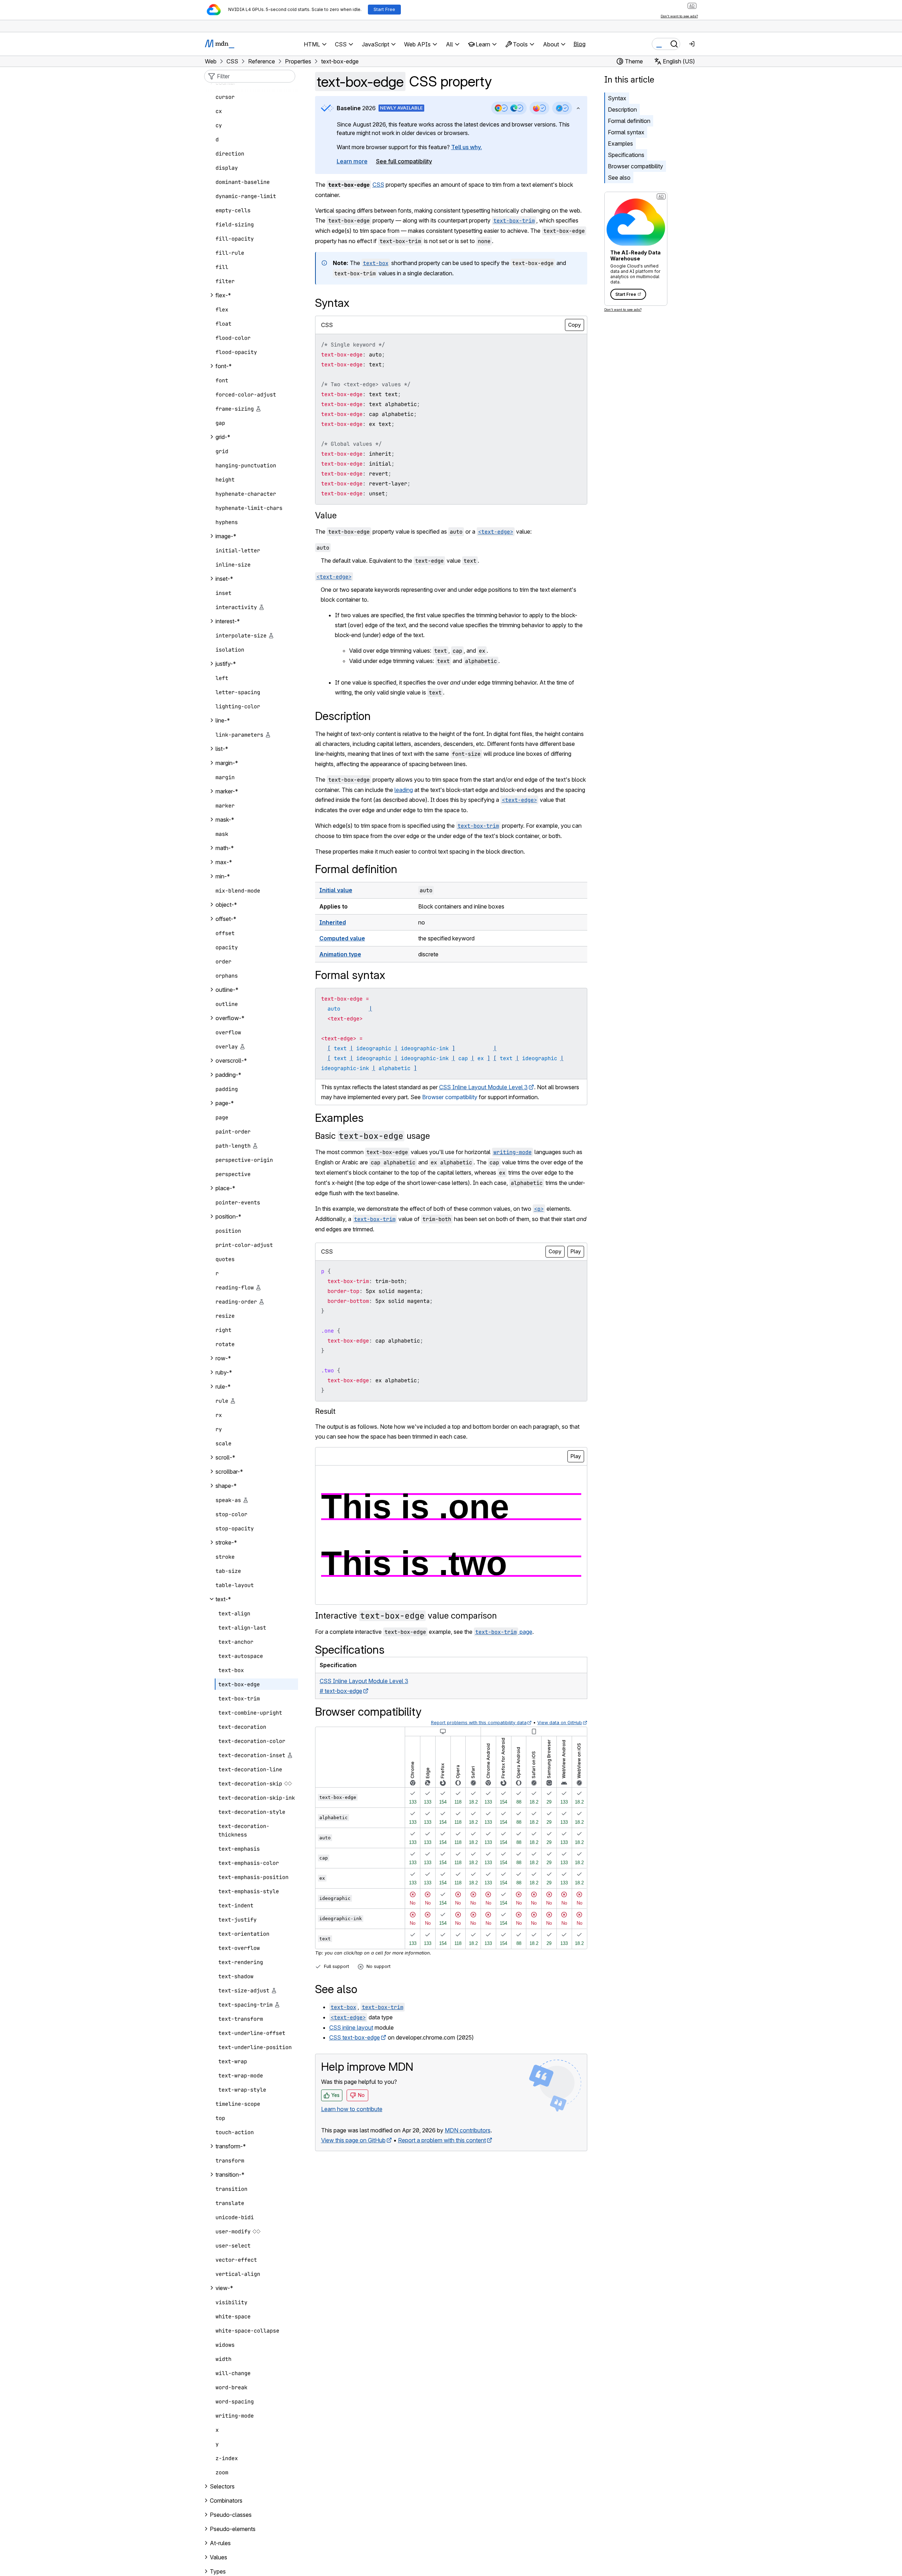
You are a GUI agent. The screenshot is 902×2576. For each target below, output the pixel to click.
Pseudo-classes (231, 2515)
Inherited (333, 922)
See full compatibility (404, 161)
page (504, 1632)
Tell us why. (467, 147)
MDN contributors (468, 2130)
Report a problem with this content (442, 2140)
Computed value (342, 938)
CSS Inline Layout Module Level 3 (483, 1087)
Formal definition (629, 121)
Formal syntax (626, 132)
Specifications (626, 155)
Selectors (222, 2486)
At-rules (220, 2543)
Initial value (336, 890)
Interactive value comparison (406, 1616)
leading (404, 790)
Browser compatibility (635, 166)
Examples (620, 144)
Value (326, 515)
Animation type (340, 954)
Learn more (352, 161)
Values (219, 2557)
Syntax (617, 98)
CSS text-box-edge (355, 2037)
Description (622, 109)
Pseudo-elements (233, 2529)
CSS (378, 185)
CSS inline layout (351, 2027)
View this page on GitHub (353, 2140)
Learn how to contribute (352, 2109)
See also (619, 178)
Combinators (226, 2501)
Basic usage (372, 1136)
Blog (579, 44)
